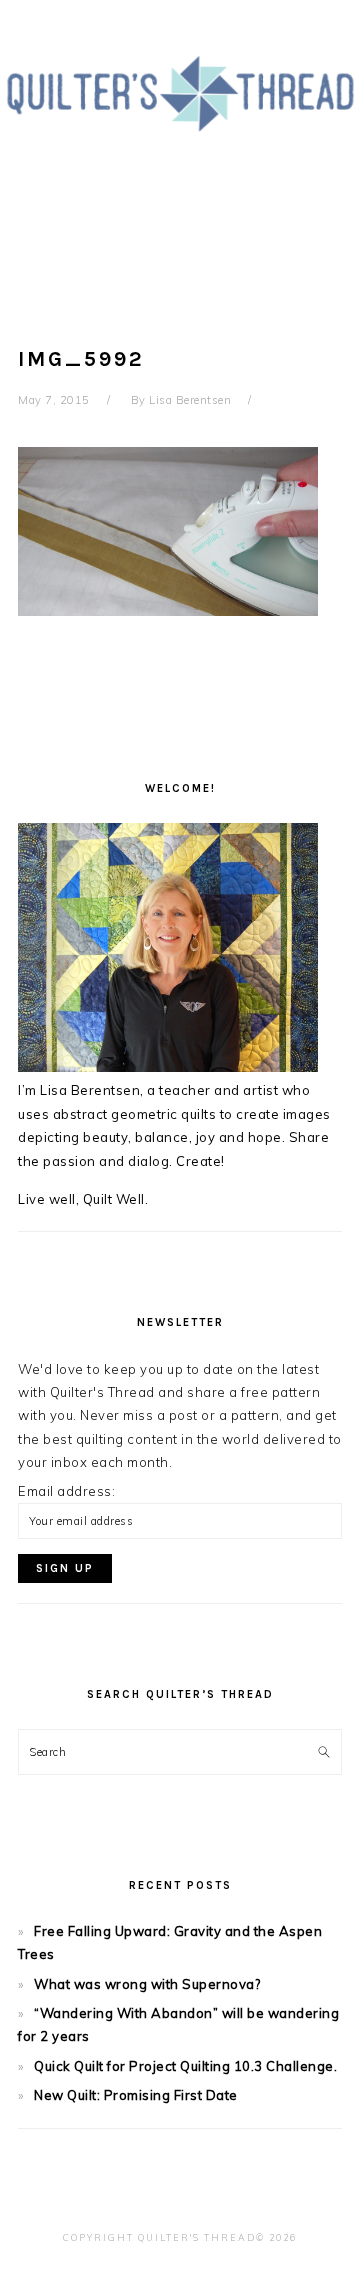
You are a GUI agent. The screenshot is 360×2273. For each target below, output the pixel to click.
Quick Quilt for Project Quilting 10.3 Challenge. (185, 2066)
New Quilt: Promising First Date (136, 2095)
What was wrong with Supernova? (147, 1984)
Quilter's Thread (180, 139)
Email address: (66, 1491)
